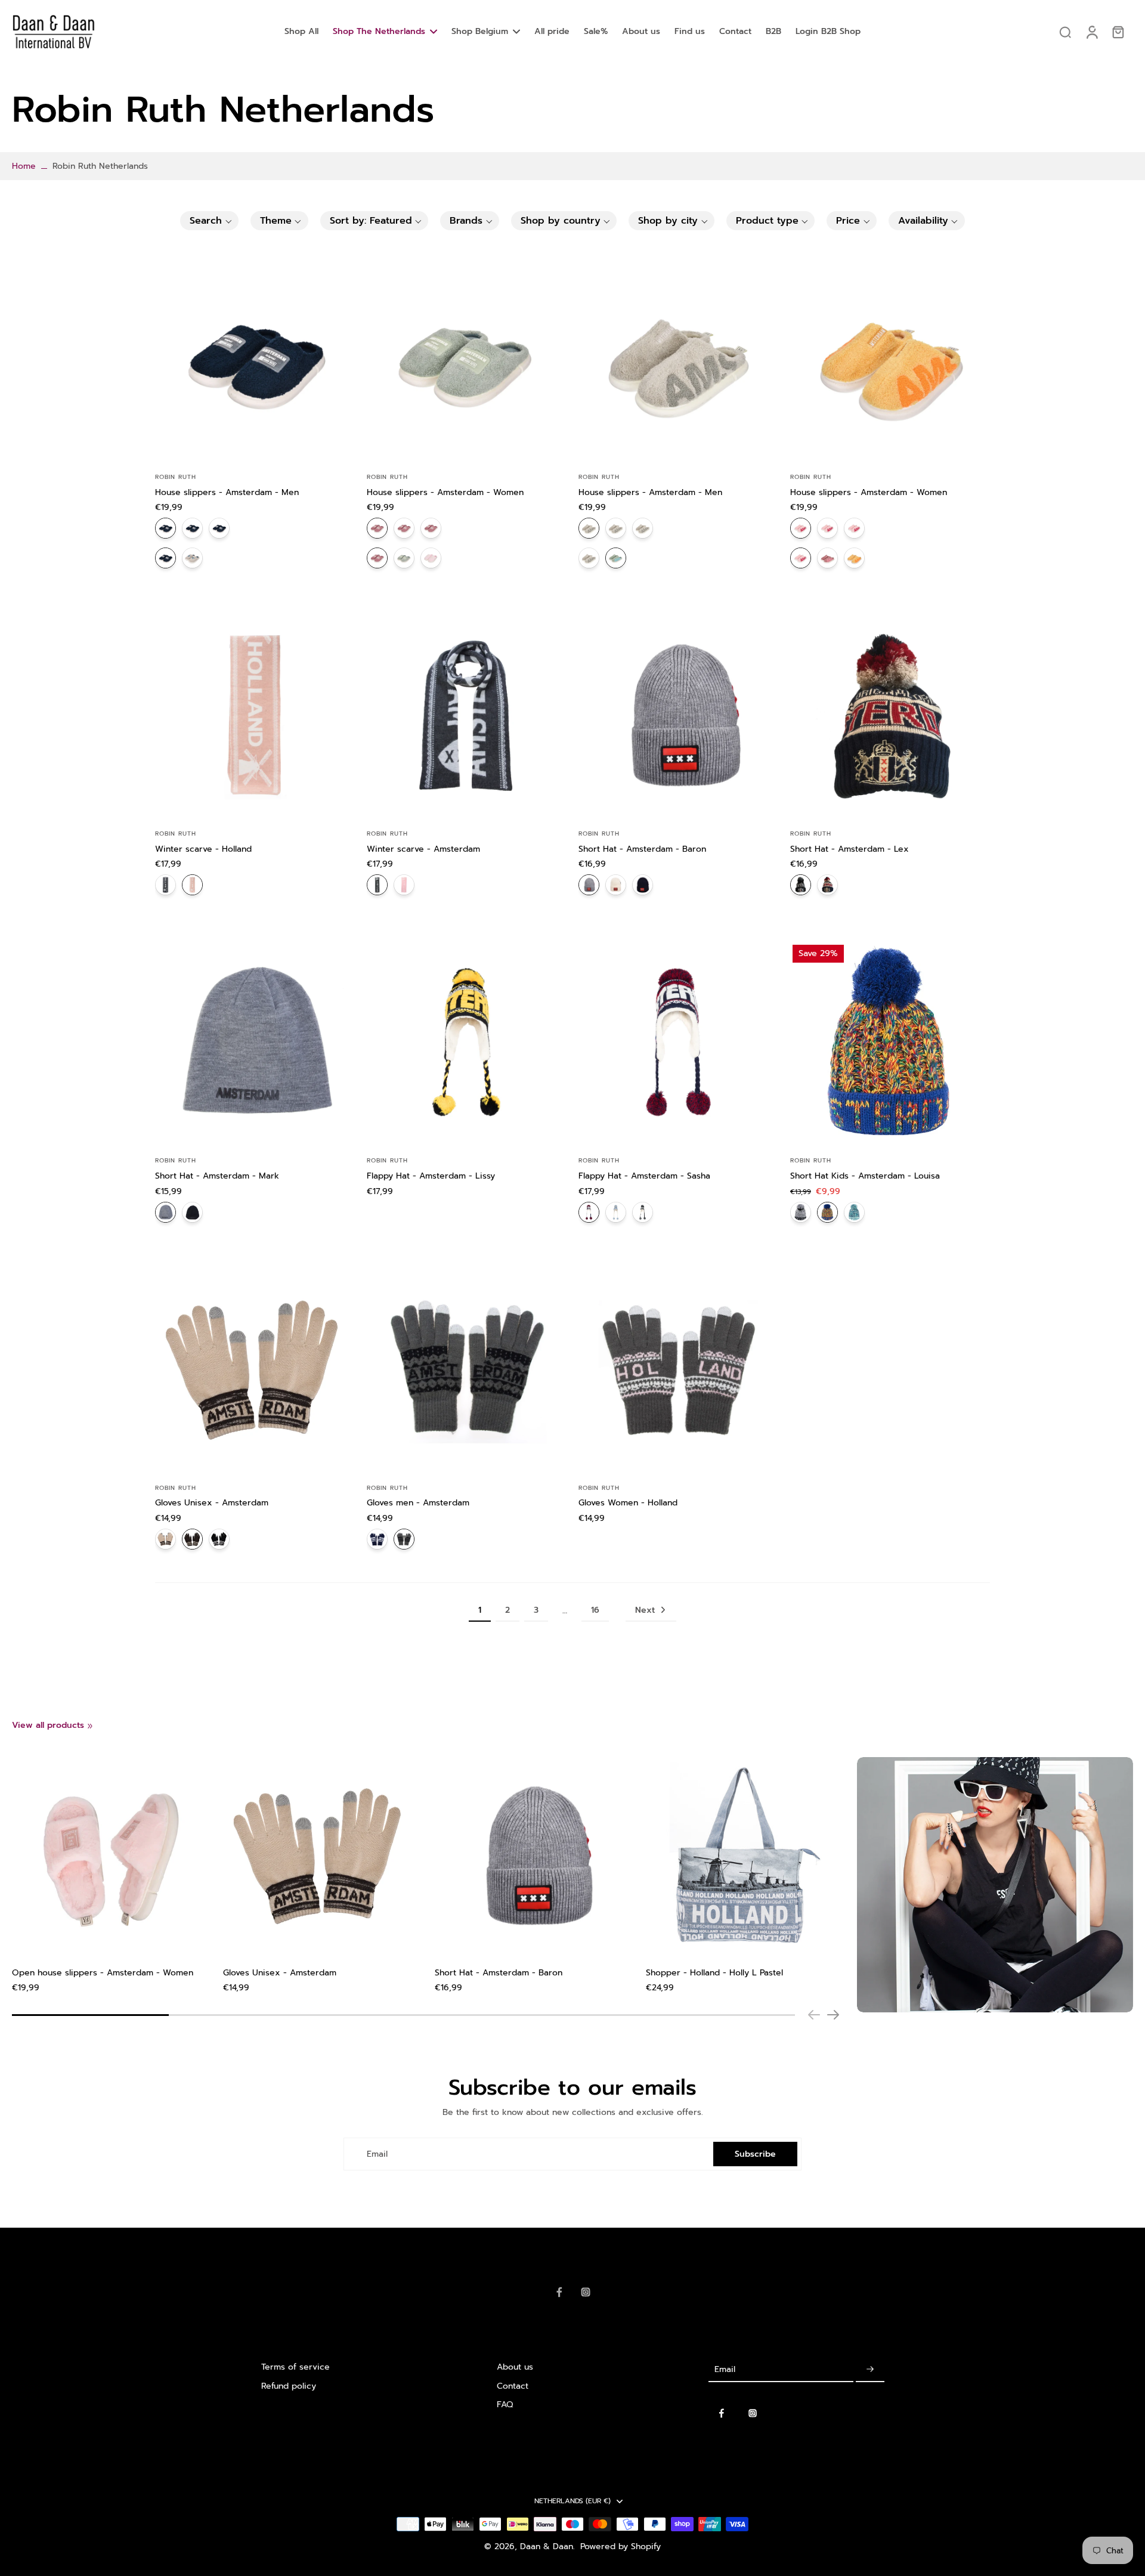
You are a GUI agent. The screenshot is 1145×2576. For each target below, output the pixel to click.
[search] (1065, 32)
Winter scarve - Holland (203, 849)
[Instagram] (586, 2292)
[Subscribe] (870, 2369)
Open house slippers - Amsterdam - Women (103, 1973)
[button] (209, 221)
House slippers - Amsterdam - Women (445, 492)
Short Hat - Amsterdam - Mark (217, 1176)
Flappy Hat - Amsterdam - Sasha (644, 1176)
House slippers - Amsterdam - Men (227, 492)
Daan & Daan (547, 2546)
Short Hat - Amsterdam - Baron (642, 849)
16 (595, 1610)
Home (24, 166)
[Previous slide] (814, 2015)
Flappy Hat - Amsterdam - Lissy (431, 1176)
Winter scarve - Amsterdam (423, 849)
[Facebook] (559, 2292)
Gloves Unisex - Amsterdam (212, 1503)
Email (377, 2154)
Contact (513, 2386)
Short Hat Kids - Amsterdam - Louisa (865, 1176)
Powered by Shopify (621, 2546)
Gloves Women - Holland (628, 1503)
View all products (48, 1725)
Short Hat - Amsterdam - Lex (850, 849)
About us (515, 2367)
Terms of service (295, 2367)
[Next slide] (833, 2015)
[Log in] (1091, 32)
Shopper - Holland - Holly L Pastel (714, 1973)
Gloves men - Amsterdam (418, 1503)
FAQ (505, 2405)
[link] (90, 1726)
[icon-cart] (1118, 32)
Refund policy (289, 2386)
